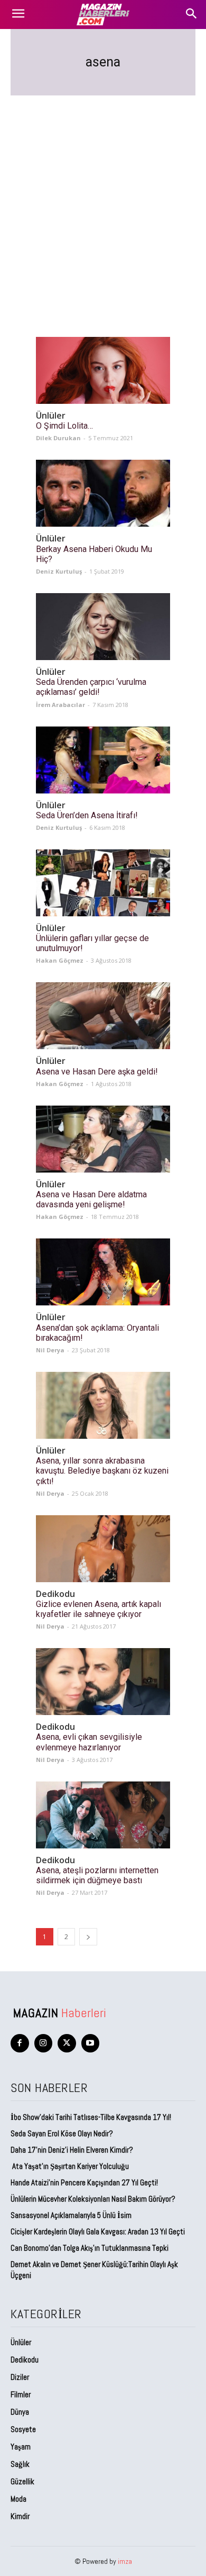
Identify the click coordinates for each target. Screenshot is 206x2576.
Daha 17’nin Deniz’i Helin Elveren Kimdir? (72, 2150)
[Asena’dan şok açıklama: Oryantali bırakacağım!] (103, 1272)
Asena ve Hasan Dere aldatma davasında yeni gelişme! (91, 1199)
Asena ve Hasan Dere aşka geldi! (97, 1072)
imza (125, 2561)
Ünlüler (51, 416)
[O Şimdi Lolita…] (103, 370)
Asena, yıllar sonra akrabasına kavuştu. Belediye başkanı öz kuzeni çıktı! (102, 1471)
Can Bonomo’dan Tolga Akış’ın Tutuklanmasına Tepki (90, 2248)
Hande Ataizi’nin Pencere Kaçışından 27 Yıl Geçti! (84, 2182)
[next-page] (88, 1937)
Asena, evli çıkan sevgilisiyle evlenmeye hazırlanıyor (89, 1742)
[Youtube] (91, 2043)
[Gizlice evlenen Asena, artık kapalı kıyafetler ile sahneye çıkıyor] (103, 1549)
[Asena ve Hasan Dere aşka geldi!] (103, 1016)
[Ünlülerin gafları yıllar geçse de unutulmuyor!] (103, 883)
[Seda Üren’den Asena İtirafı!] (103, 760)
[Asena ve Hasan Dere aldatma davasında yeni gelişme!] (103, 1139)
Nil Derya (50, 1350)
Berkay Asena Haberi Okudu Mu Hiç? (94, 554)
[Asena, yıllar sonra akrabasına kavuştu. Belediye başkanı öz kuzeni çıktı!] (103, 1405)
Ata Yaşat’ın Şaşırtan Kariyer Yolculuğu (70, 2166)
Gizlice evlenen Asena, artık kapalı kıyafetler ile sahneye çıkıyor (99, 1609)
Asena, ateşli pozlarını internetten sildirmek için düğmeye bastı (97, 1875)
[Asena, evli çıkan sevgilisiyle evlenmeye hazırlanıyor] (103, 1682)
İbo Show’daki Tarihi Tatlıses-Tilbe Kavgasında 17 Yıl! (91, 2117)
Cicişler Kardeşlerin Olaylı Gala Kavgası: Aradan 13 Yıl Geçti (98, 2231)
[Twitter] (67, 2043)
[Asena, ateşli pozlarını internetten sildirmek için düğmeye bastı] (103, 1815)
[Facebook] (20, 2043)
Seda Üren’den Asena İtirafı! (87, 815)
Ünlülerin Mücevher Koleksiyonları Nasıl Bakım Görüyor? (93, 2199)
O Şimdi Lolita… (64, 426)
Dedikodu (55, 1594)
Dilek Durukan (58, 438)
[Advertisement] (103, 204)
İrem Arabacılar (60, 705)
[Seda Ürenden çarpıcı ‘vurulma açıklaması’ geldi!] (103, 627)
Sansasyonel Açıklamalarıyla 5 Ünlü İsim (71, 2215)
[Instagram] (44, 2043)
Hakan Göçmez (60, 960)
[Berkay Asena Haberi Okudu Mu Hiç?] (103, 493)
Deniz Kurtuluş (59, 571)
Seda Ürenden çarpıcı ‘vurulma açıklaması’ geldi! (91, 687)
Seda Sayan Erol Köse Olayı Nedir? (63, 2133)
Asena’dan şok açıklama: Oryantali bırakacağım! (97, 1333)
